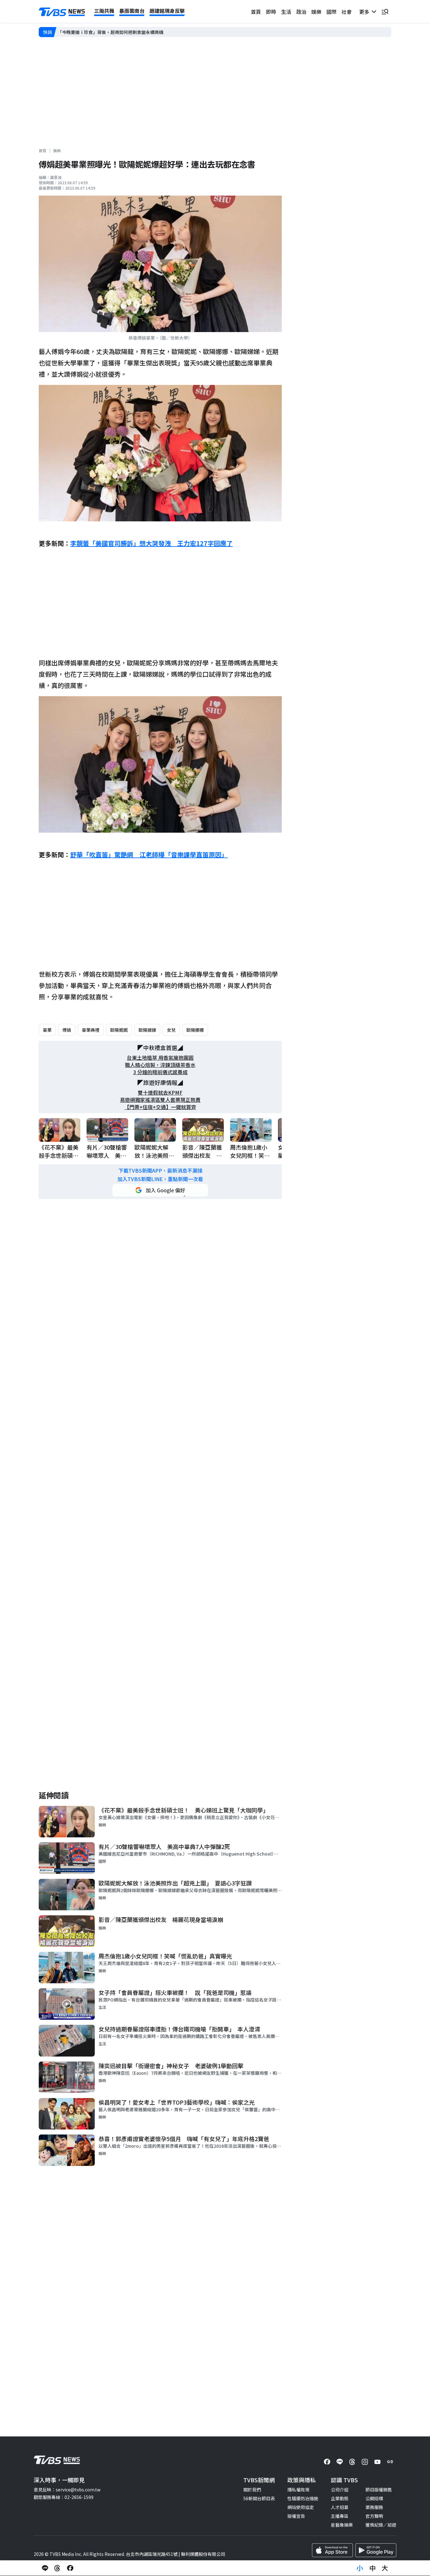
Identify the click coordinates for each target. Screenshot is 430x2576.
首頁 (256, 12)
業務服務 (374, 2507)
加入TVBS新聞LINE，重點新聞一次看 (160, 1179)
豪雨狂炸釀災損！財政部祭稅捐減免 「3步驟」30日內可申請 (118, 32)
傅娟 (67, 1030)
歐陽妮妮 (119, 1030)
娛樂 (316, 12)
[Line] (340, 2462)
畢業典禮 (91, 1030)
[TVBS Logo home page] (62, 12)
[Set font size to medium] (372, 2568)
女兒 (171, 1030)
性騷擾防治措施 (303, 2498)
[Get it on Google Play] (376, 2550)
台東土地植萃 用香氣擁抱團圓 (160, 1058)
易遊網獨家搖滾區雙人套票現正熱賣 (160, 1100)
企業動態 (340, 2498)
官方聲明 (374, 2516)
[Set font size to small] (360, 2568)
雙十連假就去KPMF (160, 1093)
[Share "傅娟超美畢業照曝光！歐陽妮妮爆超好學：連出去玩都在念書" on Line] (45, 2568)
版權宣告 (296, 2516)
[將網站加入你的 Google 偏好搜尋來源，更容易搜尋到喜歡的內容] (160, 1190)
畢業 (47, 1030)
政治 (301, 12)
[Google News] (390, 2462)
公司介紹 (340, 2490)
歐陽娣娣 (147, 1030)
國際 (331, 12)
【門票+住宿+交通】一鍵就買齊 (160, 1107)
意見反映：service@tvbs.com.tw (67, 2490)
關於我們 (252, 2490)
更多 (365, 12)
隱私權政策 (298, 2490)
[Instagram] (365, 2462)
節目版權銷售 (379, 2490)
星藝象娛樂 (342, 2525)
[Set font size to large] (385, 2568)
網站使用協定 (301, 2507)
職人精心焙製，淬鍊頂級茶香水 (160, 1065)
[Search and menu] (385, 12)
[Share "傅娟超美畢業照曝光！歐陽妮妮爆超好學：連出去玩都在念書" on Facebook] (70, 2568)
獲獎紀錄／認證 (381, 2525)
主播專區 (340, 2516)
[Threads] (352, 2462)
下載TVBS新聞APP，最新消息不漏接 (160, 1171)
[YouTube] (377, 2462)
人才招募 (340, 2507)
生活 (286, 12)
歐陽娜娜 (195, 1030)
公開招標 (374, 2498)
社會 (347, 12)
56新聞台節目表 (259, 2498)
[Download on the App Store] (332, 2550)
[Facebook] (327, 2462)
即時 (271, 12)
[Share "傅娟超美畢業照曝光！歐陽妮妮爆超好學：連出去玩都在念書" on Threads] (58, 2568)
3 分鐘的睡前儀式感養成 (160, 1072)
